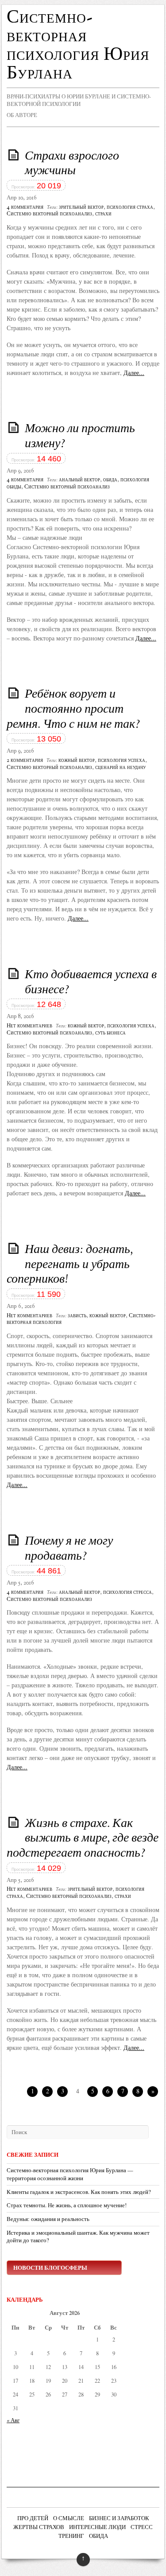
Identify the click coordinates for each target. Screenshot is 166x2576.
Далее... (134, 373)
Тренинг (71, 2537)
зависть (77, 1316)
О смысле (69, 2519)
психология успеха (122, 761)
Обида (98, 2537)
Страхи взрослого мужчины (72, 164)
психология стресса (127, 1592)
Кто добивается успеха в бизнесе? (91, 983)
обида (110, 480)
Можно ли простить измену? (80, 437)
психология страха (130, 207)
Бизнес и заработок (119, 2519)
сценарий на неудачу (120, 768)
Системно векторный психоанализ (49, 214)
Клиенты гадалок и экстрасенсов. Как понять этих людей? (79, 2192)
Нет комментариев (29, 1026)
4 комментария (25, 207)
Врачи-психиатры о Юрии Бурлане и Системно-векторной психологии (79, 100)
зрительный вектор (81, 207)
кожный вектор (77, 761)
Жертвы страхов (39, 2528)
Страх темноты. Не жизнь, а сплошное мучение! (67, 2205)
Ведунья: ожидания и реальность (48, 2219)
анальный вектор (79, 480)
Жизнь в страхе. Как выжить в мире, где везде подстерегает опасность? (83, 1839)
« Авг (13, 2420)
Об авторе (22, 115)
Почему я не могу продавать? (69, 1549)
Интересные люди (97, 2528)
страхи (103, 214)
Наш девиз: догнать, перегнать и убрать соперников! (70, 1265)
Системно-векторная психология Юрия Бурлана (78, 46)
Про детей (33, 2519)
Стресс (142, 2528)
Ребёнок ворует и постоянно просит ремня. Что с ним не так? (73, 709)
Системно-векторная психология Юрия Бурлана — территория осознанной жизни (70, 2174)
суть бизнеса (110, 1033)
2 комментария (25, 761)
